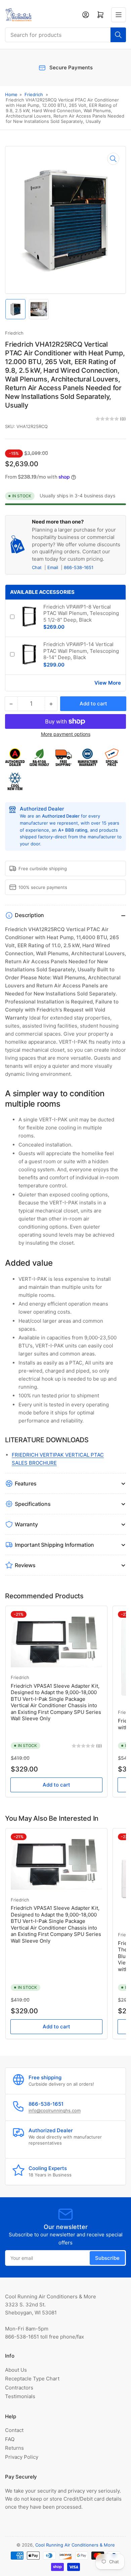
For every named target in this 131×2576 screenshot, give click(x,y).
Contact (14, 2430)
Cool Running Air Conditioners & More (75, 2545)
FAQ (10, 2439)
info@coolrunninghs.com (55, 2110)
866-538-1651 (79, 567)
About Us (16, 2370)
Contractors (19, 2388)
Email (53, 567)
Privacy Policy (22, 2457)
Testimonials (20, 2396)
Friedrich (34, 94)
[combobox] (65, 35)
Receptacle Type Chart (32, 2379)
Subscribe (107, 2258)
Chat (37, 567)
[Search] (118, 35)
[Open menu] (119, 15)
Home (11, 94)
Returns (14, 2448)
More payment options (66, 734)
